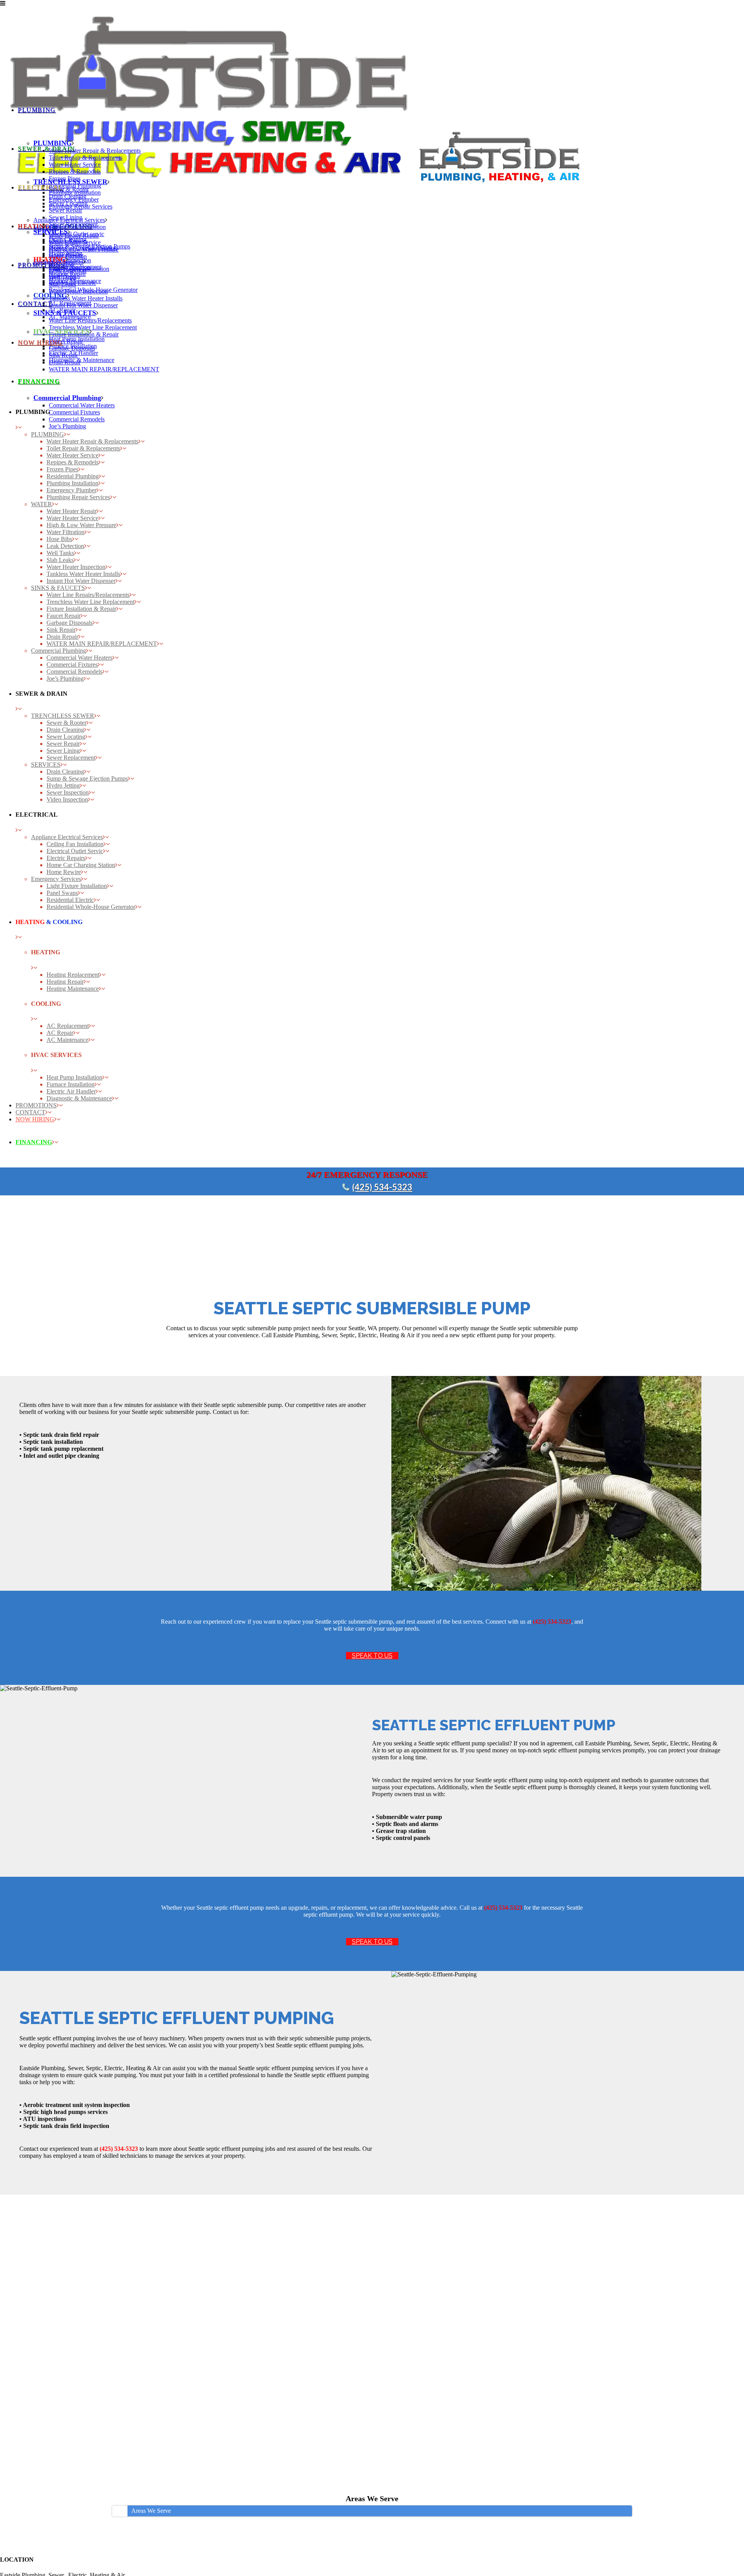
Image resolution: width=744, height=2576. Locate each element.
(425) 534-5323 (382, 1188)
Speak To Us (372, 1656)
